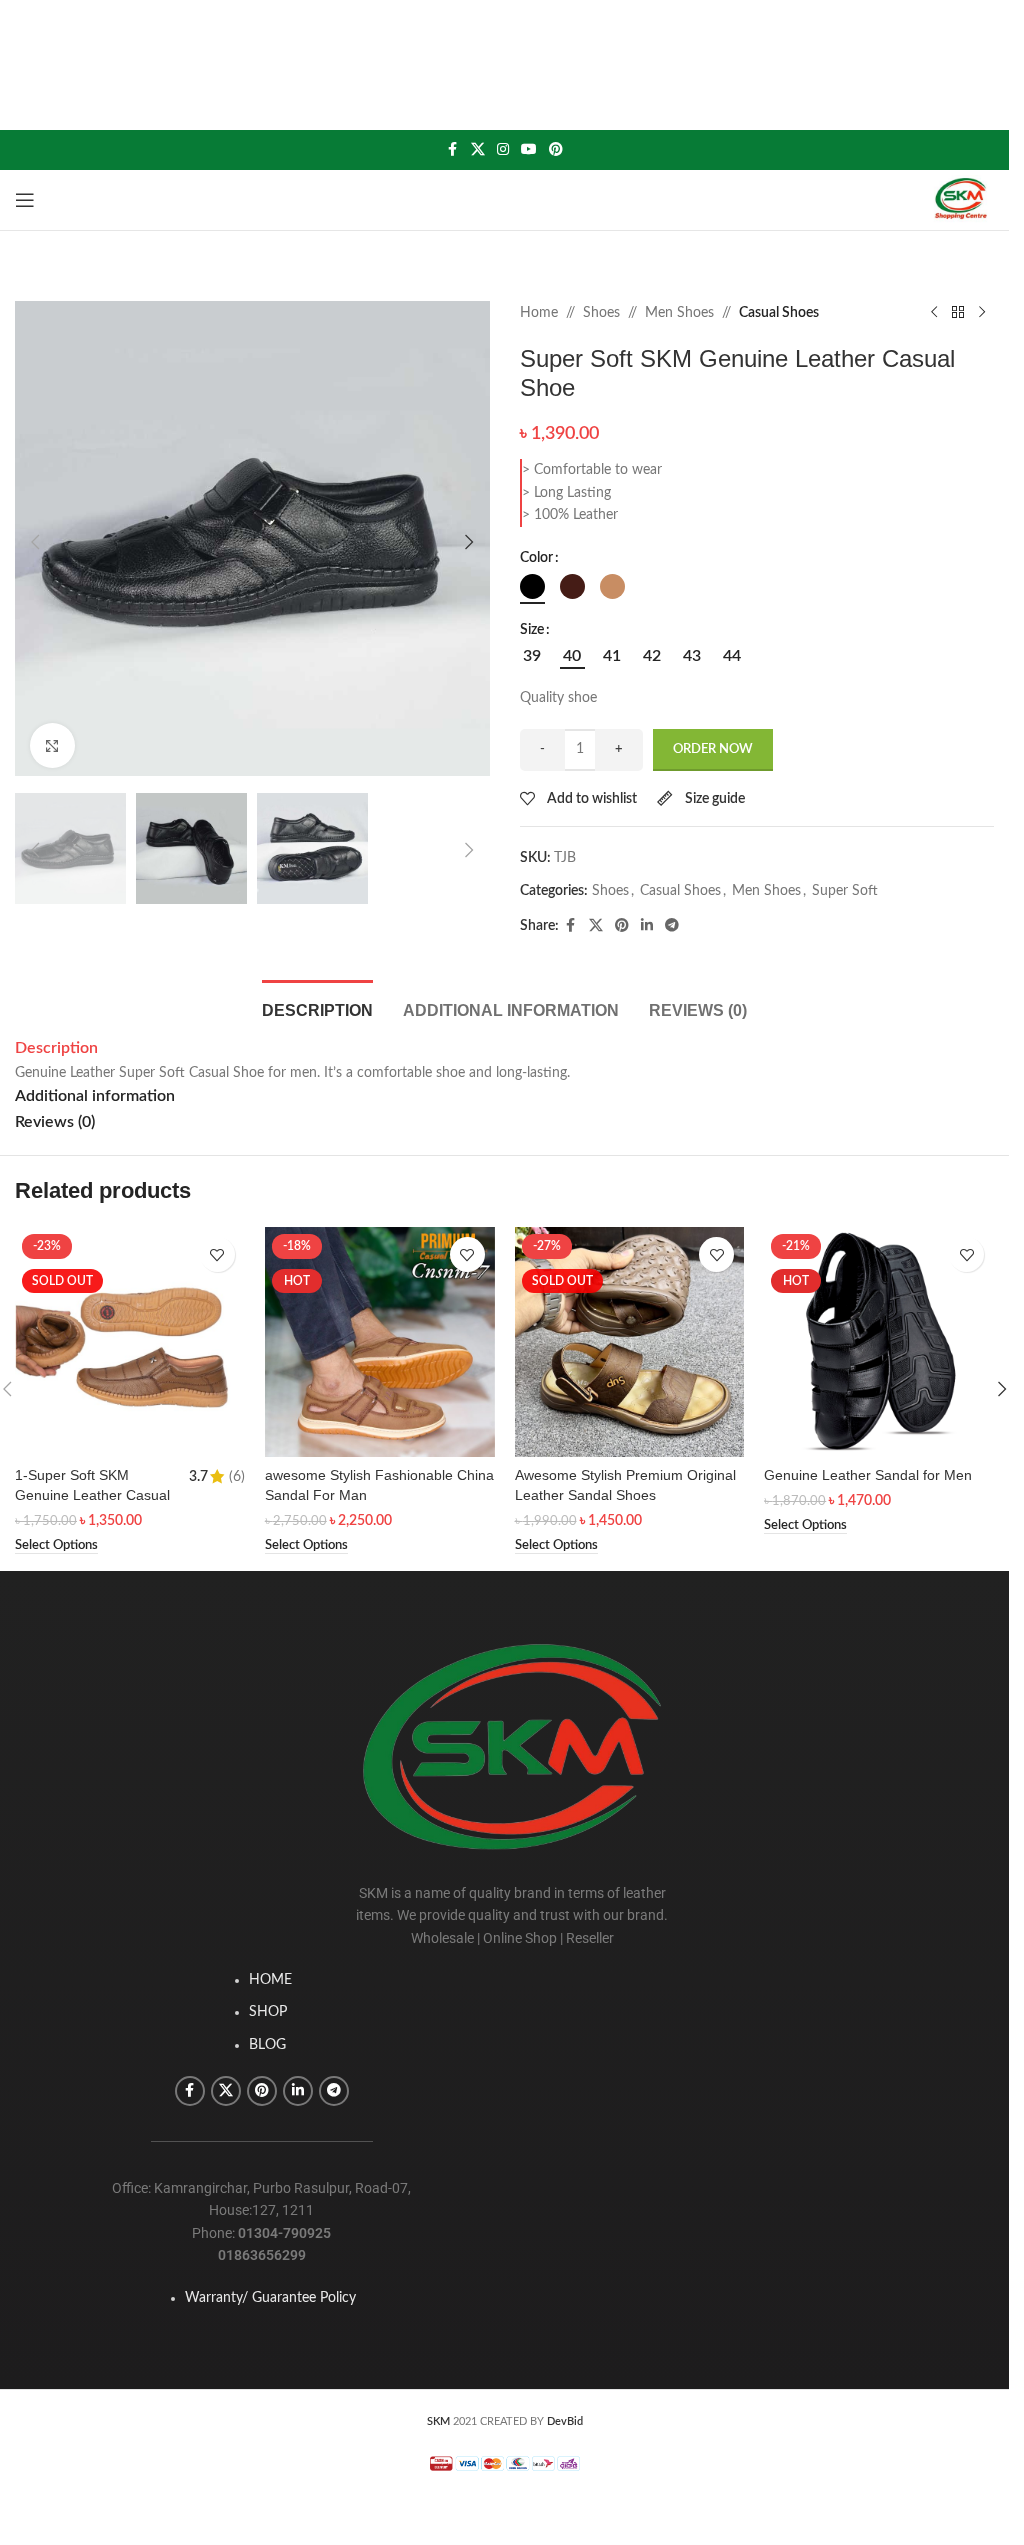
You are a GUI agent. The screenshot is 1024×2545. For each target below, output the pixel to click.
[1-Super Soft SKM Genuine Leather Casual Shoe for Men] (130, 1342)
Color (536, 558)
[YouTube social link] (529, 150)
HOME (270, 1980)
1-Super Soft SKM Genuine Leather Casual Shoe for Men (92, 1494)
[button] (35, 542)
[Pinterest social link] (556, 150)
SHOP (268, 2012)
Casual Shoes (779, 313)
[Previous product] (934, 313)
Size (532, 630)
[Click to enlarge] (52, 745)
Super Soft (845, 891)
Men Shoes (679, 313)
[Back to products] (958, 313)
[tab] (317, 1008)
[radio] (532, 586)
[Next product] (982, 313)
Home (539, 313)
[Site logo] (961, 200)
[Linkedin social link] (647, 926)
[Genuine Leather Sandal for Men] (879, 1342)
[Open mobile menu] (25, 200)
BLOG (267, 2045)
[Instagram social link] (503, 150)
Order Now (713, 749)
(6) (237, 1477)
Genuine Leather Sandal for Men (868, 1475)
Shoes (601, 313)
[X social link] (478, 150)
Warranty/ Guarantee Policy (270, 2298)
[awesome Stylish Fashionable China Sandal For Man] (380, 1342)
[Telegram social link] (672, 926)
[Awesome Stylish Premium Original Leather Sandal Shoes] (630, 1342)
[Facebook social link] (453, 150)
